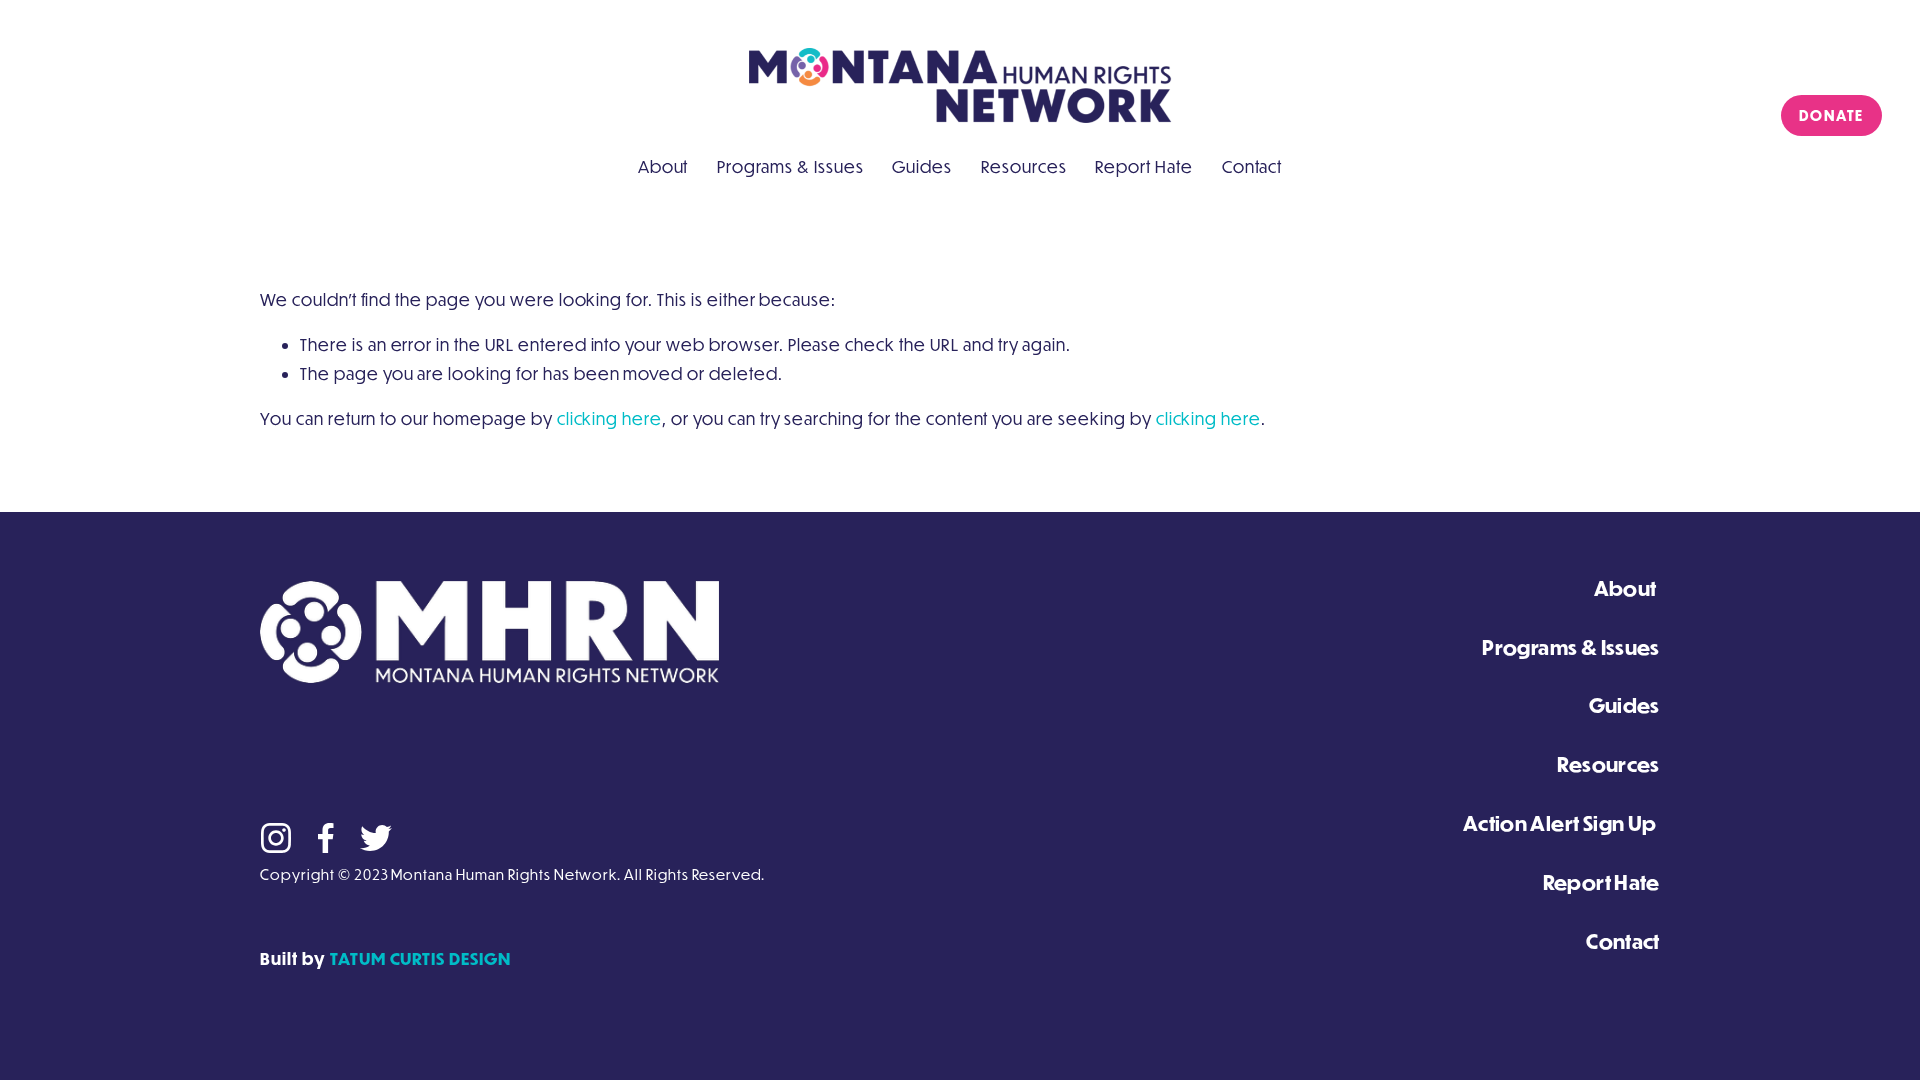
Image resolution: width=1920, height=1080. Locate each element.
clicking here (609, 418)
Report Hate (1144, 166)
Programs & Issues (790, 166)
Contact (1252, 166)
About (663, 166)
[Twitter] (376, 838)
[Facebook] (326, 838)
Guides (922, 166)
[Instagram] (276, 838)
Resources (1024, 166)
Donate (1831, 115)
